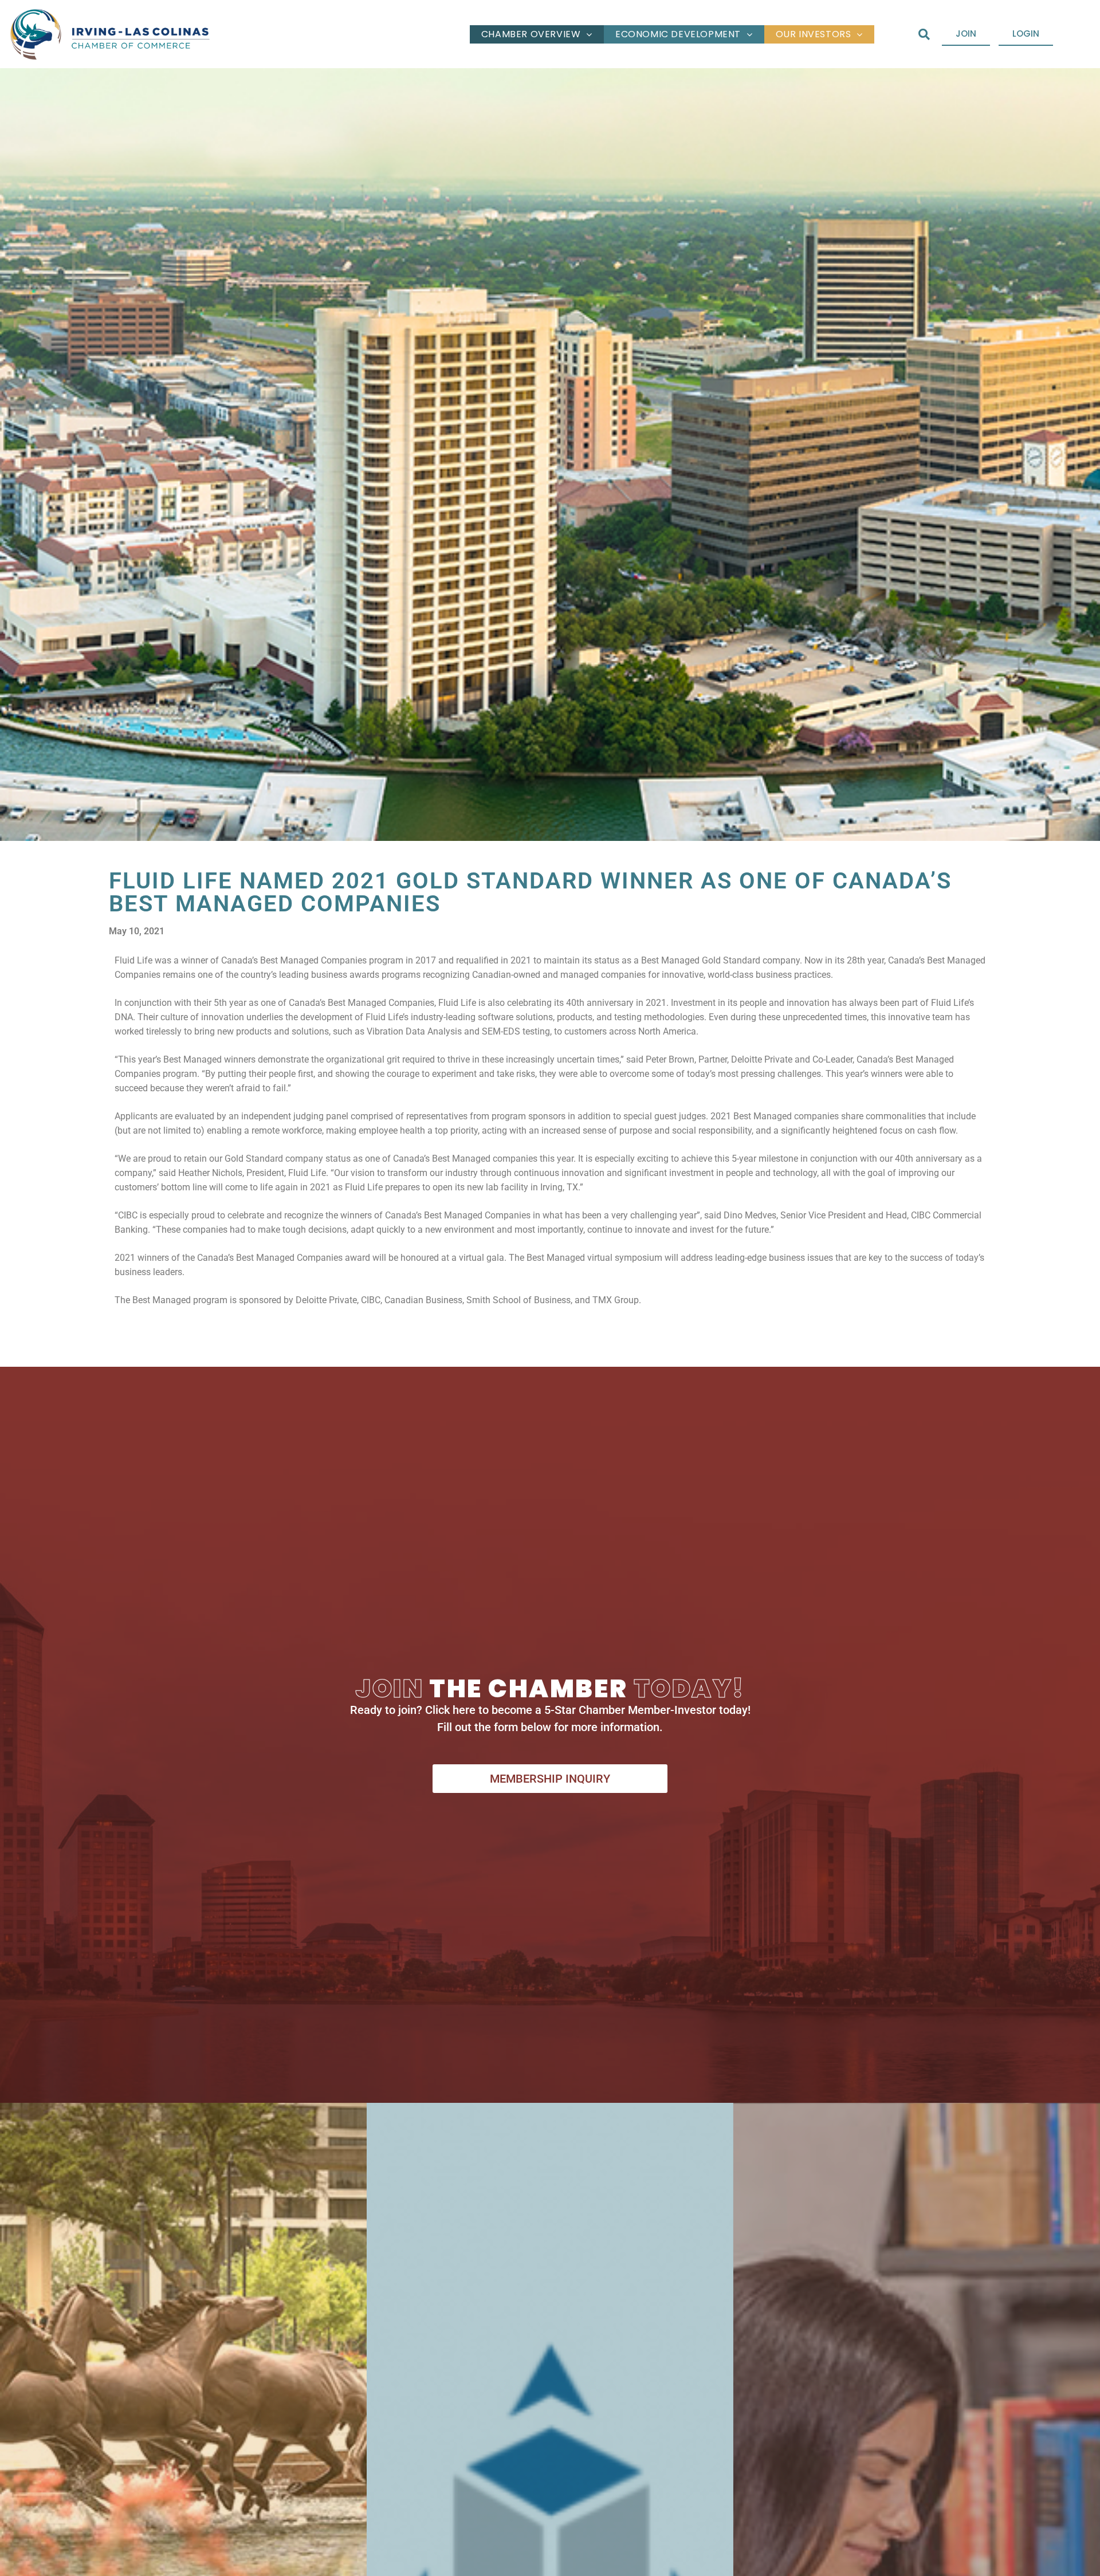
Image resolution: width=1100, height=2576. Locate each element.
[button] (924, 34)
